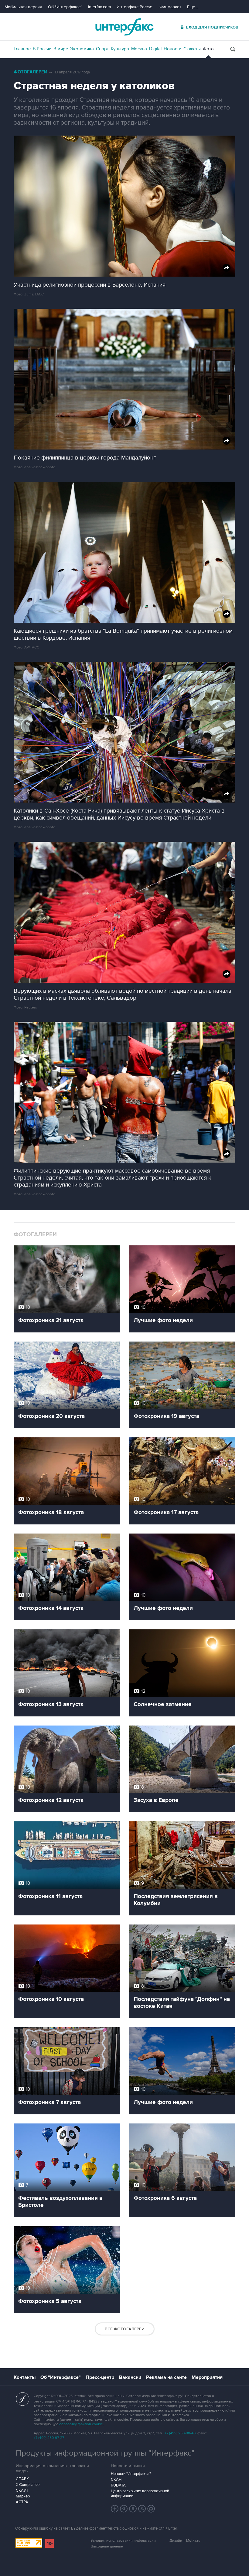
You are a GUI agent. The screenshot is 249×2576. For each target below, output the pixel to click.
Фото (208, 49)
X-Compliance (28, 2485)
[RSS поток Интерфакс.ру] (142, 2509)
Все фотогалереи (125, 2329)
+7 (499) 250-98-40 (180, 2433)
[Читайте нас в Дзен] (115, 2509)
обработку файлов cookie (81, 2424)
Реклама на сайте (166, 2377)
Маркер (23, 2496)
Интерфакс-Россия (135, 7)
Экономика (82, 49)
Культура (120, 49)
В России (42, 49)
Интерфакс (124, 27)
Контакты (25, 2377)
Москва (139, 49)
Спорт (102, 49)
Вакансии (130, 2377)
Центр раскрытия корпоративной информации (140, 2494)
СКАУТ (22, 2490)
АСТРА (22, 2502)
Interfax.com (99, 7)
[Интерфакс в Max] (151, 2509)
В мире (61, 49)
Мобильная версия (23, 7)
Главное (22, 49)
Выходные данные (107, 2546)
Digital (155, 49)
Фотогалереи (31, 72)
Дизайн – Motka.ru (185, 2541)
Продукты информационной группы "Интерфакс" (105, 2453)
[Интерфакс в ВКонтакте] (133, 2509)
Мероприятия (207, 2377)
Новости (172, 49)
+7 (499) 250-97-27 (49, 2438)
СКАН (116, 2480)
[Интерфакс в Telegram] (124, 2509)
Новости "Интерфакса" (131, 2474)
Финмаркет (170, 7)
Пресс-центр (100, 2377)
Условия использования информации (123, 2541)
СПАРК (22, 2479)
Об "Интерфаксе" (65, 7)
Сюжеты (192, 49)
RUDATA (118, 2485)
